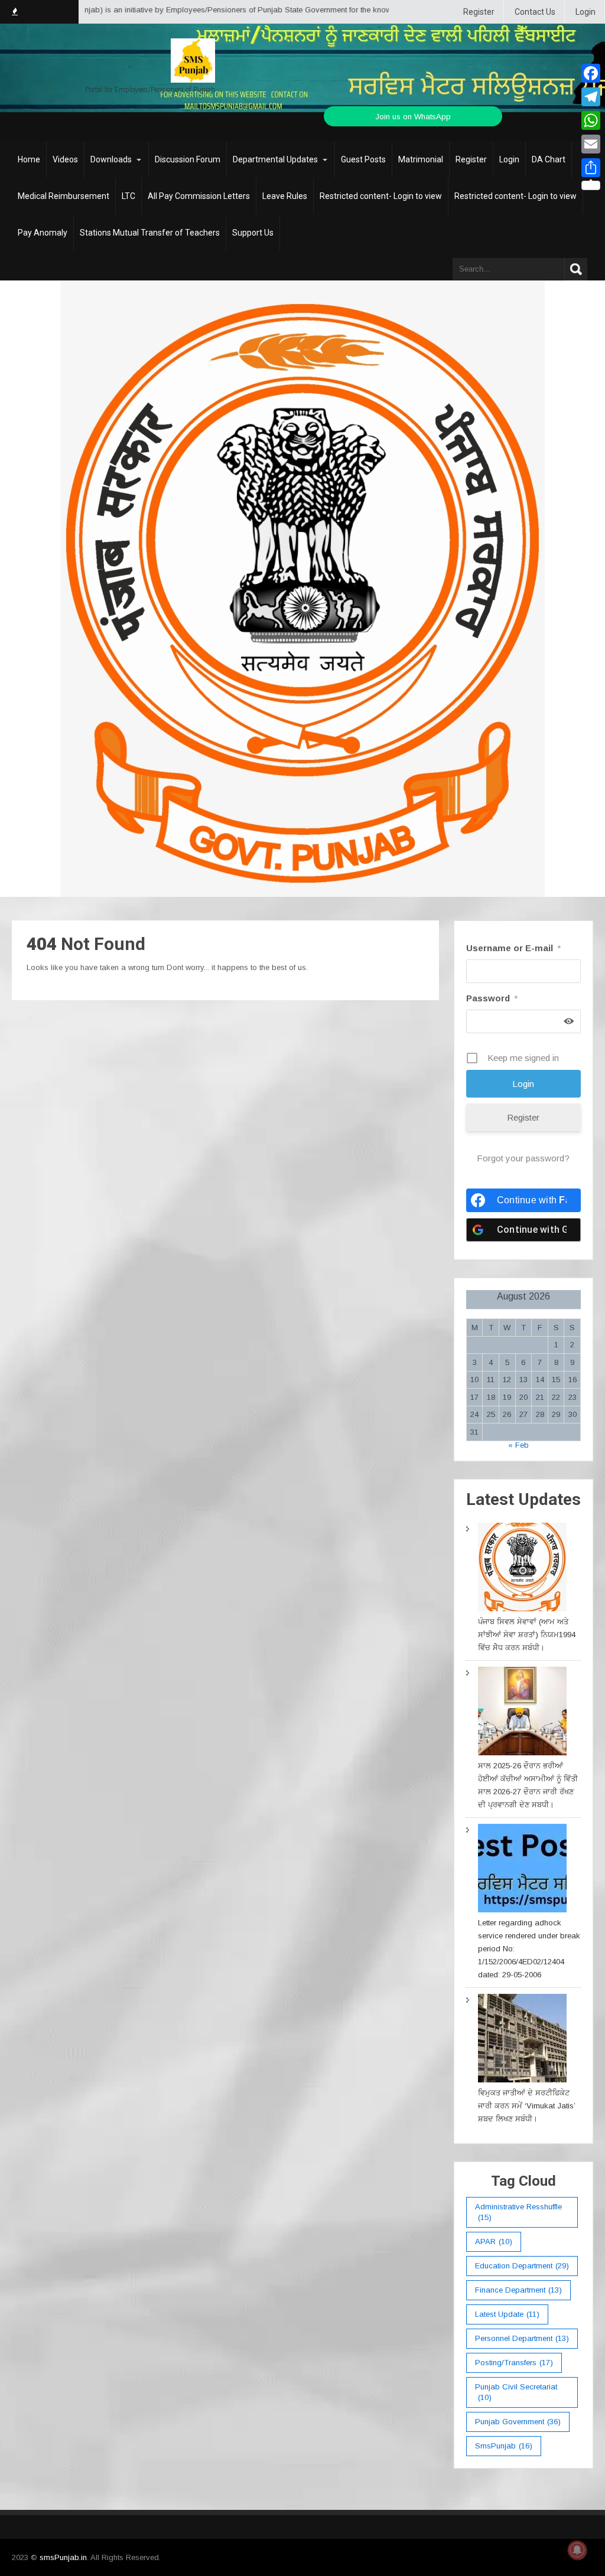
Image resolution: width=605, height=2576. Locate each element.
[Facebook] (591, 73)
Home (29, 159)
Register (479, 12)
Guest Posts (363, 159)
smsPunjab (504, 2446)
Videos (65, 159)
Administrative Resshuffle (518, 2212)
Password (492, 998)
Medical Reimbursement (64, 196)
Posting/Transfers (514, 2363)
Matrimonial (421, 159)
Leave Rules (285, 196)
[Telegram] (591, 97)
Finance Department (518, 2290)
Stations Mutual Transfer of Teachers (150, 233)
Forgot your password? (523, 1158)
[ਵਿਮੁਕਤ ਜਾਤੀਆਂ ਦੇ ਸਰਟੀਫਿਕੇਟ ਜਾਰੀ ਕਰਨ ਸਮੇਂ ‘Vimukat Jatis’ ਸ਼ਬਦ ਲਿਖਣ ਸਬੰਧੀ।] (522, 2040)
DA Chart (549, 159)
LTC (129, 196)
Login (586, 12)
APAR (494, 2242)
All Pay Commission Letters (199, 196)
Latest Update (507, 2314)
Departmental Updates (275, 159)
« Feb (518, 1445)
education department (522, 2266)
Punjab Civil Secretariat (516, 2392)
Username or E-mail (513, 948)
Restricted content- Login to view (381, 196)
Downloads (111, 159)
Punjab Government (518, 2422)
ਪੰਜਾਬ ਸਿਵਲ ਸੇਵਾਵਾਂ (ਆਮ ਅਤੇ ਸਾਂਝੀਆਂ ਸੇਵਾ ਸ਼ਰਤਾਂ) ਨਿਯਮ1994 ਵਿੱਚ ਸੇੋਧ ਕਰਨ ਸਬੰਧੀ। (527, 1635)
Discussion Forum (188, 159)
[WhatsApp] (591, 120)
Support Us (253, 233)
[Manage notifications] (577, 2550)
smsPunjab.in (63, 2557)
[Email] (591, 144)
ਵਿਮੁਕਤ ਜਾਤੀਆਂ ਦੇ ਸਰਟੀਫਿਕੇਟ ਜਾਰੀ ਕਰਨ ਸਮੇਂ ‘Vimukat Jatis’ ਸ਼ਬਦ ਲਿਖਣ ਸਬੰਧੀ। (527, 2106)
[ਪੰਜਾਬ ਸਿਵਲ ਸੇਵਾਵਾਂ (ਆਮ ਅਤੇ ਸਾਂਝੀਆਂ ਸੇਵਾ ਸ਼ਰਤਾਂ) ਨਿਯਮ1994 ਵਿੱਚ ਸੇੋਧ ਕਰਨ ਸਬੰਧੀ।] (522, 1569)
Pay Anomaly (43, 233)
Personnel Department (522, 2338)
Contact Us (535, 12)
